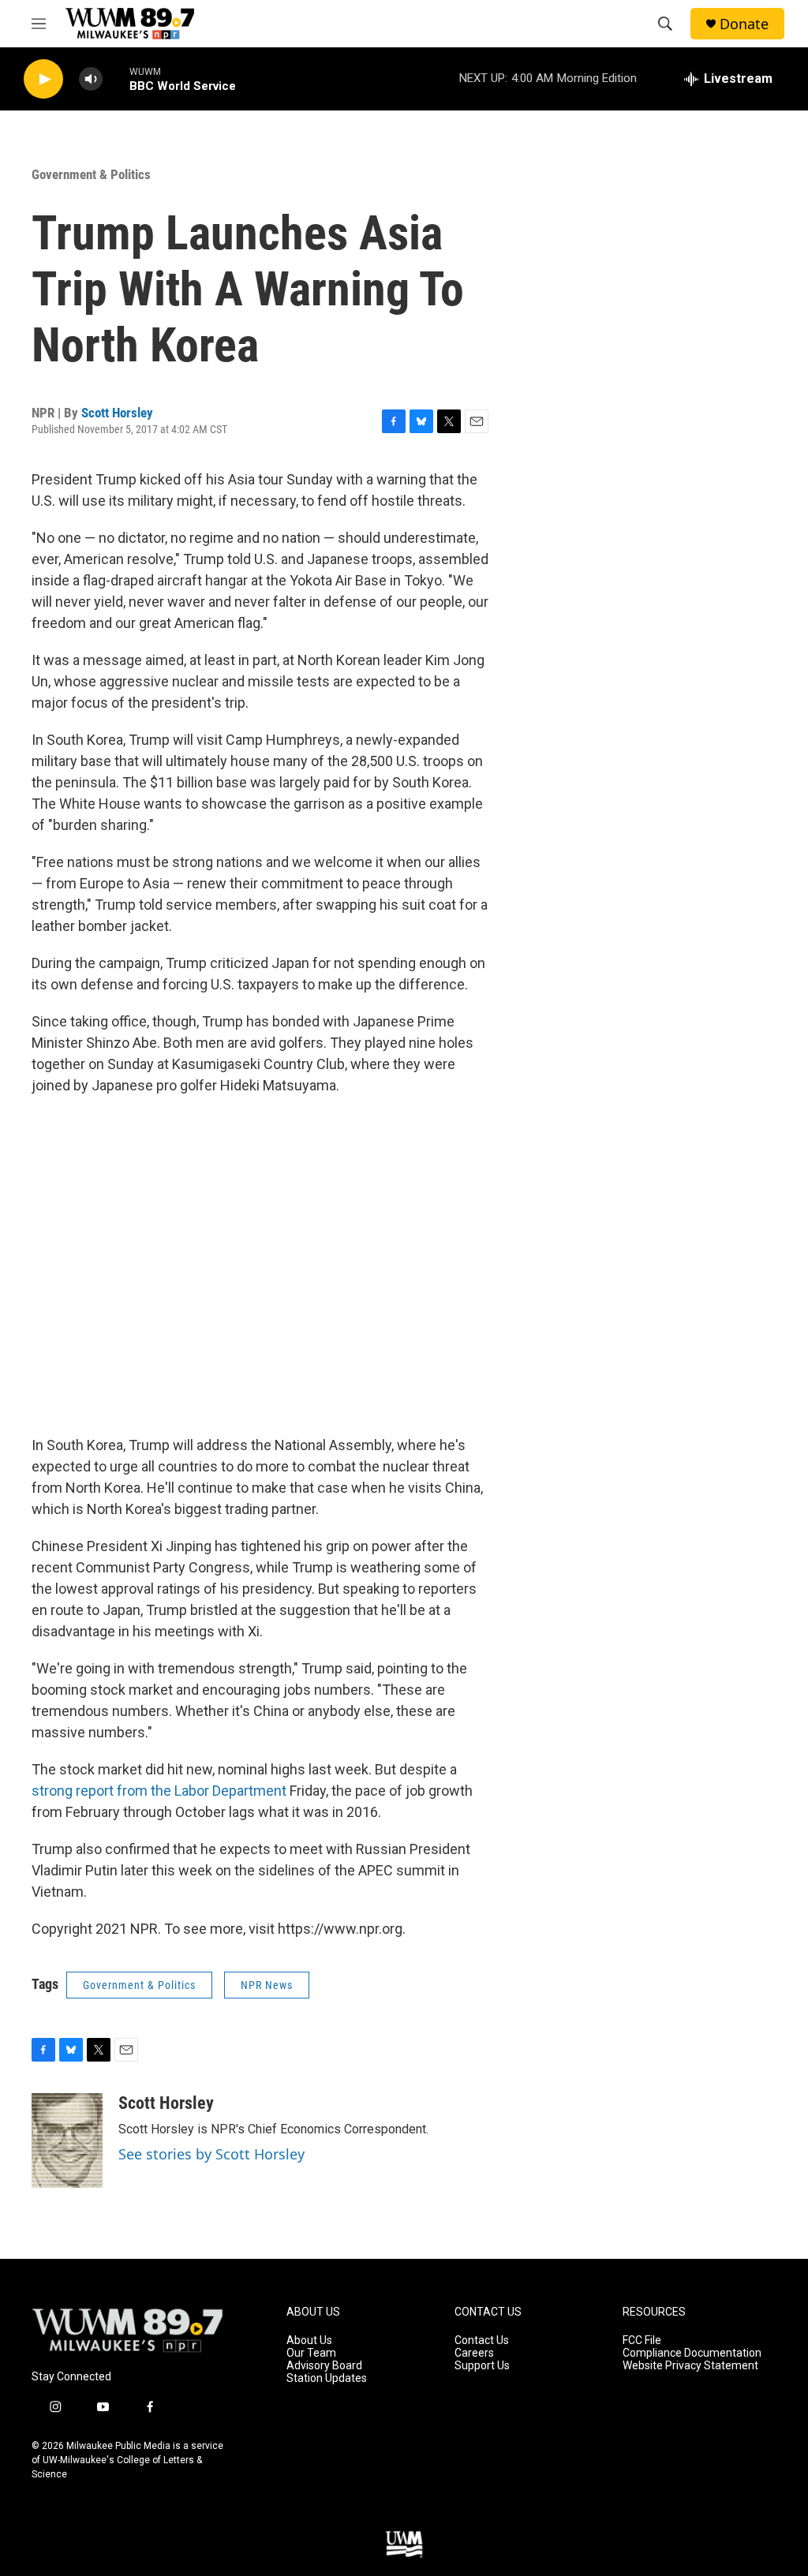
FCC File (642, 2340)
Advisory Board (324, 2366)
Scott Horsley (117, 413)
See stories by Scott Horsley (211, 2154)
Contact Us (482, 2340)
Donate (744, 24)
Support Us (482, 2366)
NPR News (267, 1985)
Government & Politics (91, 174)
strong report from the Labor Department (159, 1791)
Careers (474, 2353)
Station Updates (327, 2378)
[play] (43, 79)
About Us (309, 2340)
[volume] (91, 79)
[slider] (116, 79)
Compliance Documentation (692, 2353)
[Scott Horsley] (67, 2140)
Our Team (311, 2353)
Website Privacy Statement (690, 2366)
